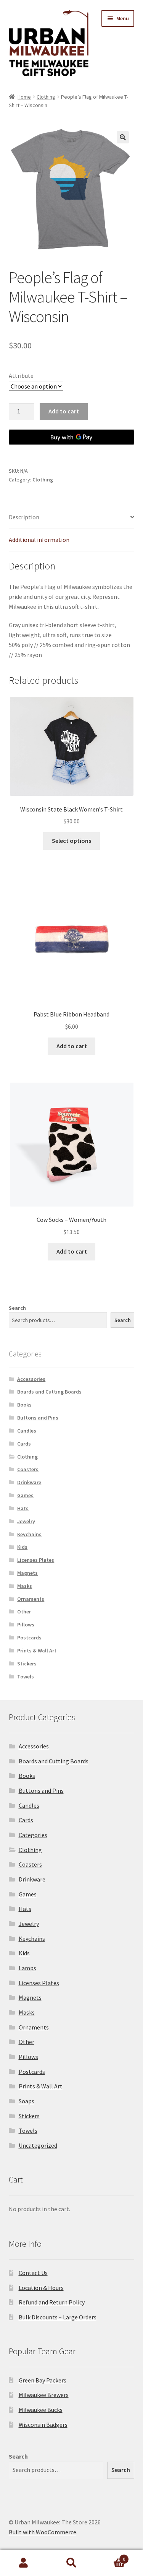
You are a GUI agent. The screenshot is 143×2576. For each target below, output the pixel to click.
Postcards (29, 1638)
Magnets (27, 1573)
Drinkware (29, 1482)
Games (25, 1495)
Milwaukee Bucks (41, 2410)
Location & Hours (41, 2288)
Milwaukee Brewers (44, 2395)
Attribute (21, 376)
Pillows (26, 1625)
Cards (24, 1444)
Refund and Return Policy (52, 2302)
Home (24, 97)
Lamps (27, 1968)
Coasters (28, 1469)
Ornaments (31, 1599)
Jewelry (26, 1521)
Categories (33, 1835)
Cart (110, 2556)
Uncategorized (38, 2145)
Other (24, 1612)
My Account (24, 2563)
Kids (22, 1547)
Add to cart (64, 411)
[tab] (72, 518)
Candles (27, 1431)
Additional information (39, 540)
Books (24, 1405)
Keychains (29, 1534)
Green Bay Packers (43, 2380)
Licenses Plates (36, 1560)
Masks (25, 1586)
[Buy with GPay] (72, 437)
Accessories (31, 1379)
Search (17, 1308)
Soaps (27, 2101)
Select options (71, 841)
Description (24, 517)
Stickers (27, 1664)
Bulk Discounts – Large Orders (58, 2317)
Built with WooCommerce (43, 2532)
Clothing (46, 97)
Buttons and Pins (38, 1418)
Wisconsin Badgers (43, 2425)
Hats (23, 1508)
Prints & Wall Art (37, 1651)
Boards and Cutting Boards (49, 1392)
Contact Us (33, 2273)
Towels (26, 1677)
